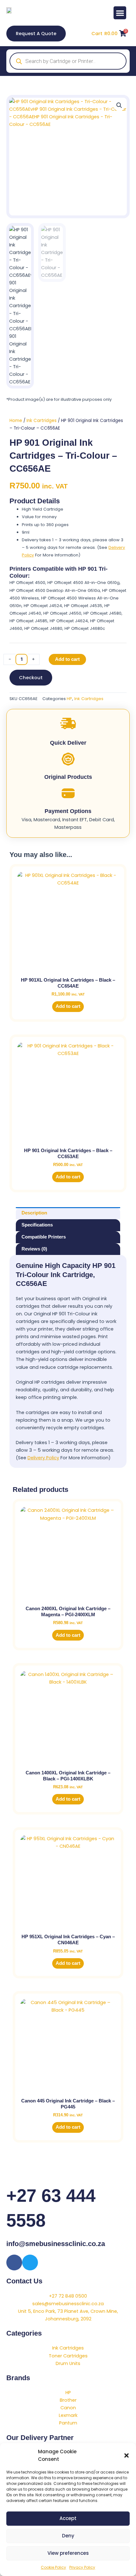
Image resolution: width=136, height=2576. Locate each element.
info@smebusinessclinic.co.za (56, 2244)
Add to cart (67, 659)
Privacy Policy (82, 2567)
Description (34, 1213)
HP (69, 699)
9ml (26, 532)
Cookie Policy (53, 2567)
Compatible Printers (44, 1237)
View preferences (68, 2553)
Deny (68, 2536)
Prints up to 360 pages (45, 525)
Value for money (39, 517)
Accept (68, 2518)
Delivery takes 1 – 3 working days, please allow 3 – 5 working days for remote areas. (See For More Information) (73, 547)
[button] (127, 2455)
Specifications (37, 1225)
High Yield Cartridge (43, 509)
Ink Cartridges (42, 421)
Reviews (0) (34, 1249)
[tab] (68, 1213)
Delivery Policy (43, 1458)
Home (16, 421)
